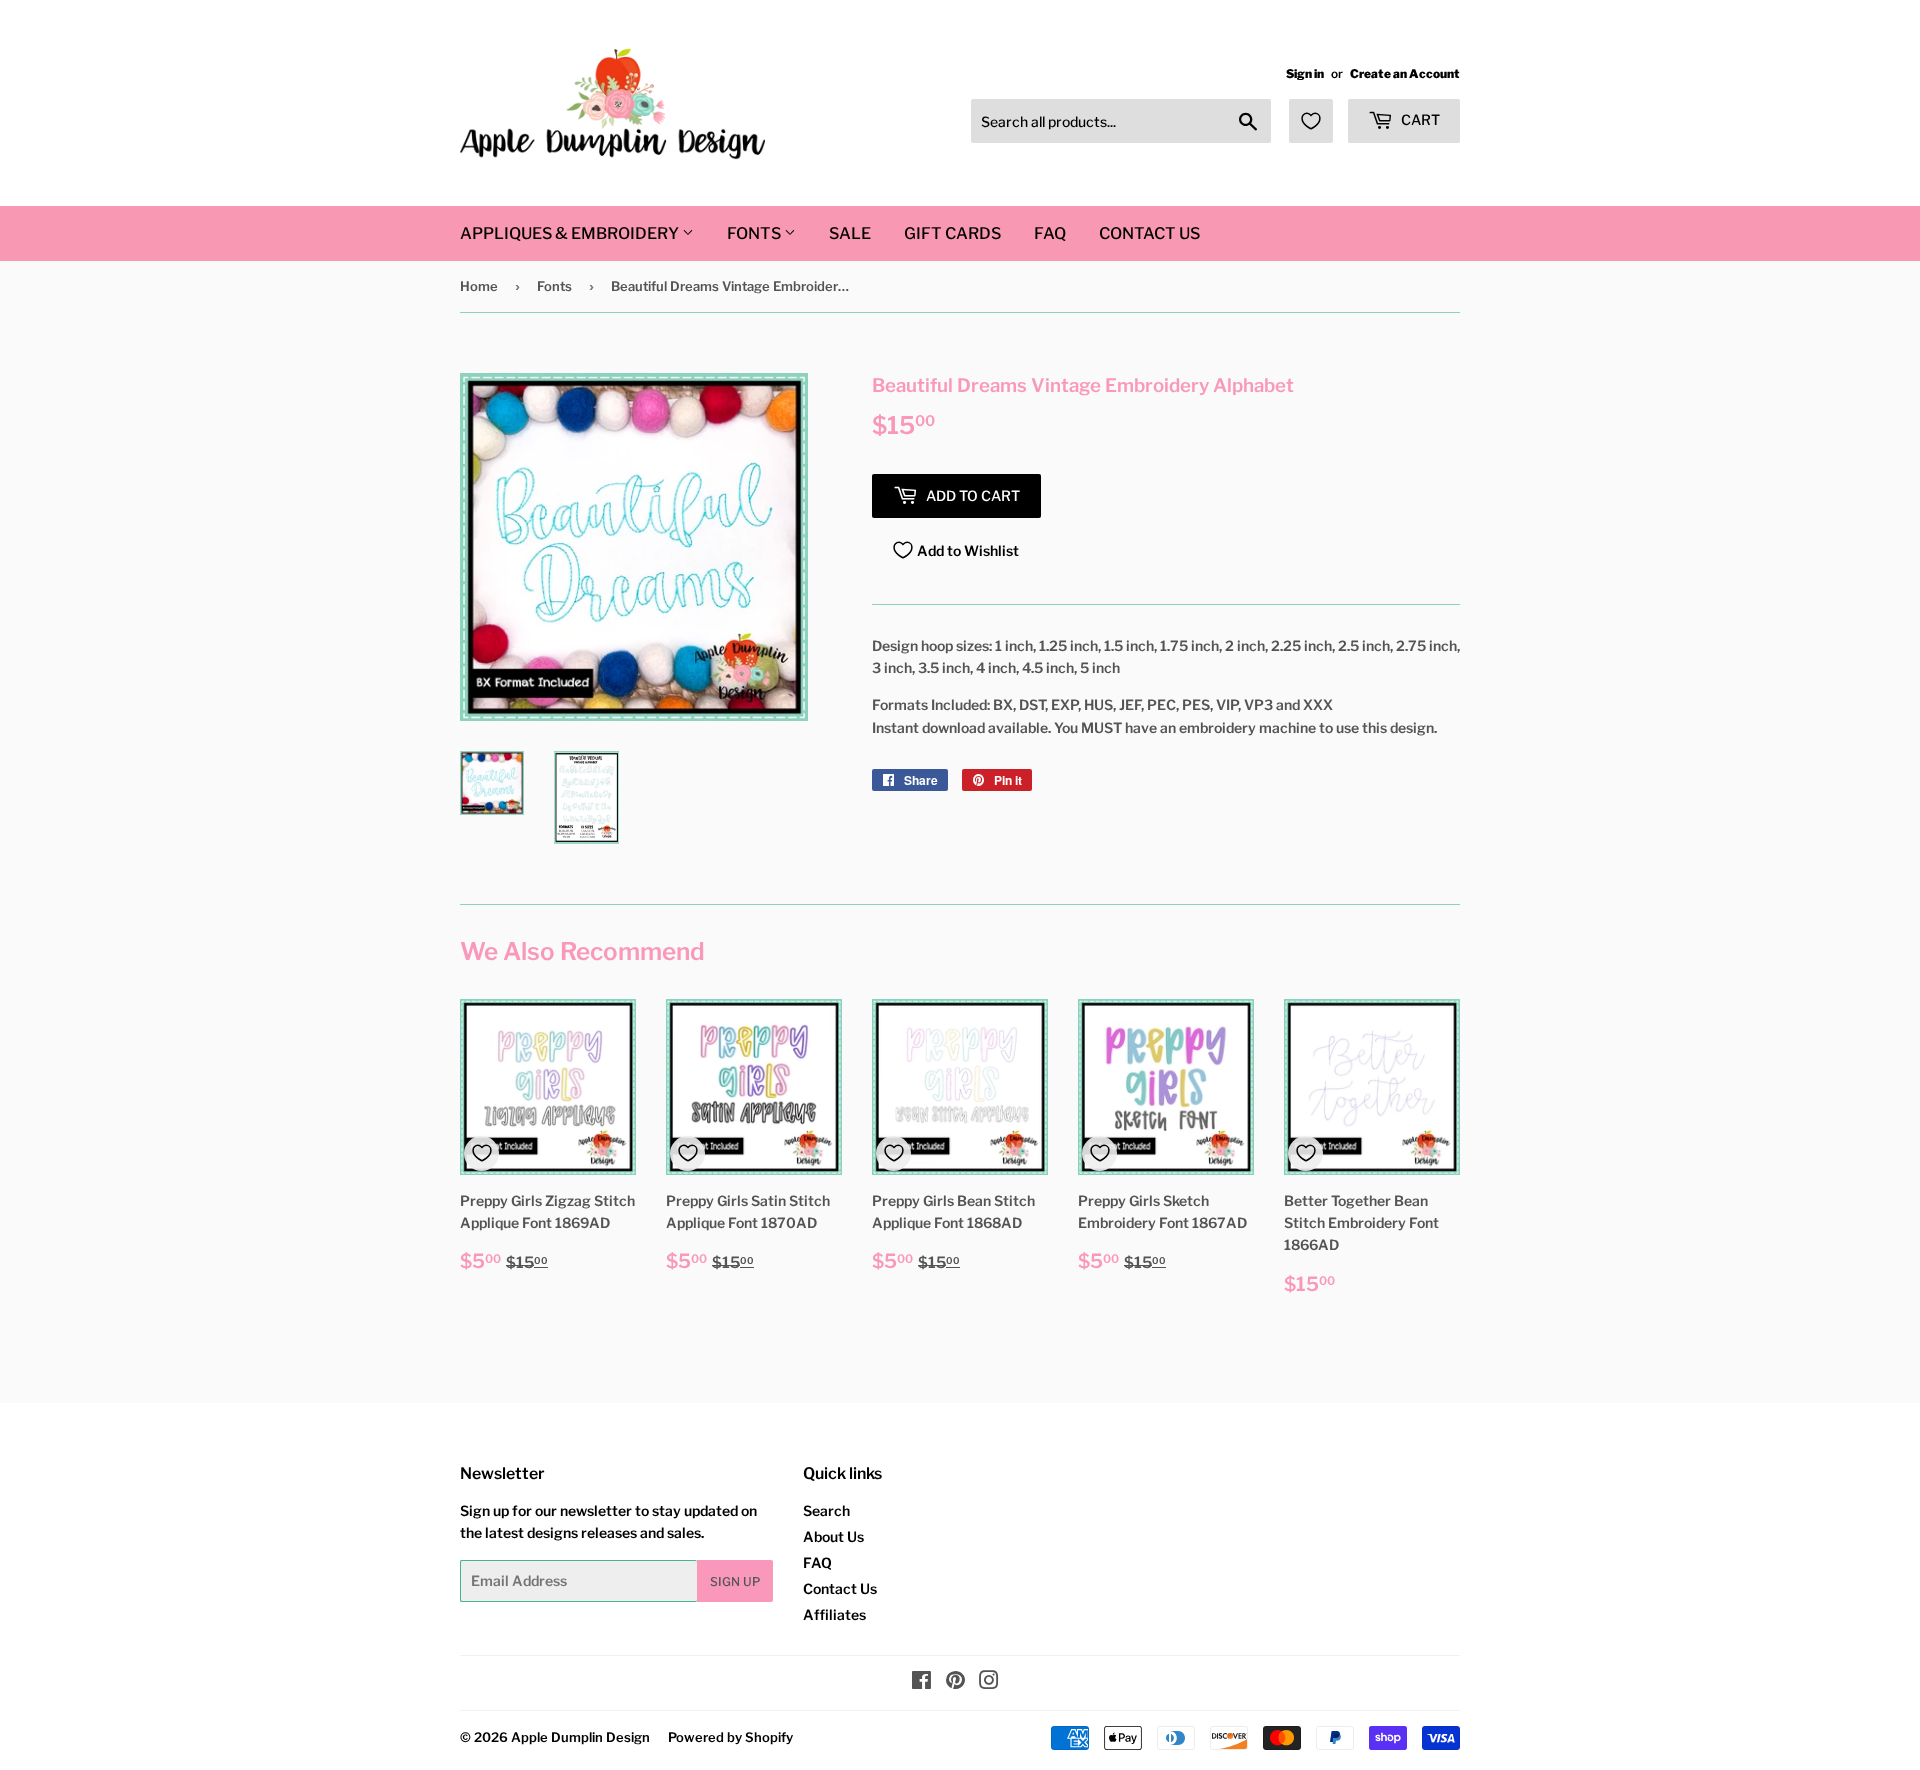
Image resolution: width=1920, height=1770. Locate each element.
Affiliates (834, 1614)
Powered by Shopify (730, 1737)
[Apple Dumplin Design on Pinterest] (955, 1682)
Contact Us (1149, 233)
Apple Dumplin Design (580, 1737)
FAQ (1050, 233)
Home (479, 286)
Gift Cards (952, 233)
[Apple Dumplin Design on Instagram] (989, 1682)
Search (826, 1510)
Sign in (1305, 74)
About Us (833, 1536)
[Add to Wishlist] (481, 1153)
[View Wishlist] (1311, 121)
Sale (850, 233)
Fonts (755, 233)
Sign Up (735, 1581)
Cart (1419, 119)
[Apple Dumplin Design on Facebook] (921, 1682)
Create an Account (1405, 74)
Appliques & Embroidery (571, 233)
